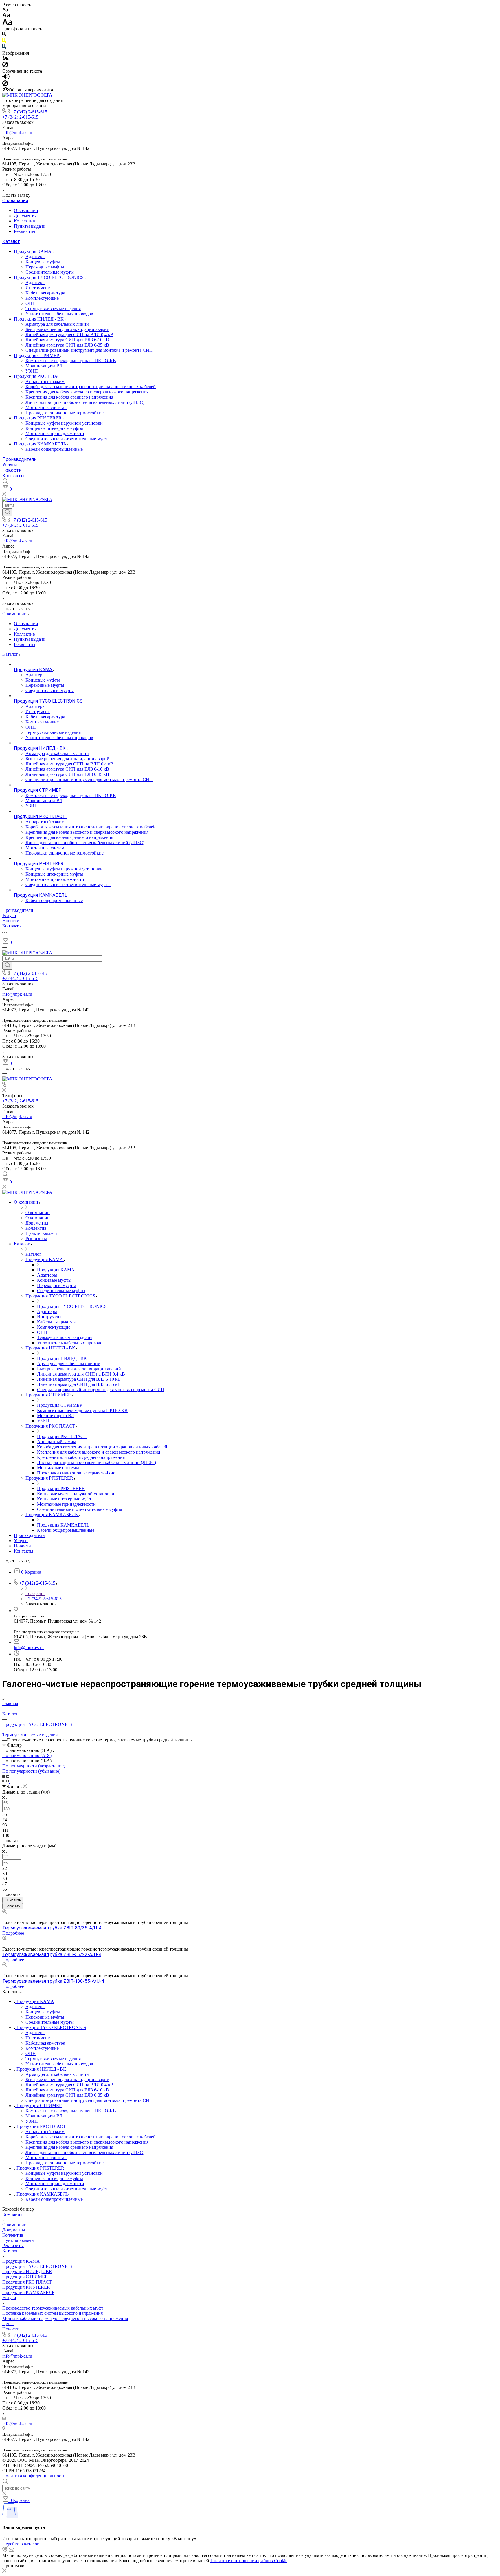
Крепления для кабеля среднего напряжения (69, 397)
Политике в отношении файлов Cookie (249, 2561)
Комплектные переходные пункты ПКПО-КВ (71, 361)
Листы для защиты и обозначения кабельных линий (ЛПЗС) (85, 402)
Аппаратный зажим (45, 381)
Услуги (10, 465)
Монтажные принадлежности (55, 433)
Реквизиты (25, 231)
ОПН (31, 303)
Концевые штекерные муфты (54, 428)
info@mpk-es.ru (17, 133)
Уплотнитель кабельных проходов (59, 314)
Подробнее (13, 1933)
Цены (8, 2324)
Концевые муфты (43, 262)
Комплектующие (42, 298)
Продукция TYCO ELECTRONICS (49, 277)
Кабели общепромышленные (54, 449)
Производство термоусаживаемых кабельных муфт (53, 2308)
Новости (12, 470)
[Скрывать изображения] (5, 66)
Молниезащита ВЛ (44, 366)
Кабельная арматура (45, 293)
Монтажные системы (46, 407)
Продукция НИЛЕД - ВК (39, 319)
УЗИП (32, 371)
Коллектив (24, 221)
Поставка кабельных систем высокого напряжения (53, 2313)
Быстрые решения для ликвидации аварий (67, 329)
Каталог (11, 241)
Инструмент (38, 288)
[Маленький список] (4, 1776)
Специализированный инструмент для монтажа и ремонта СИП (89, 350)
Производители (19, 459)
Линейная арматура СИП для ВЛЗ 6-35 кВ (67, 345)
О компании (15, 201)
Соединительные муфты (50, 272)
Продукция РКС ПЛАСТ (39, 376)
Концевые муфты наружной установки (64, 423)
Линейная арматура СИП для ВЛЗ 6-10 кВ (67, 340)
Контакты (13, 476)
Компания (12, 2214)
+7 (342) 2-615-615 (29, 112)
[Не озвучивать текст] (5, 85)
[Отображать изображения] (6, 59)
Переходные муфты (45, 267)
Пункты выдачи (30, 226)
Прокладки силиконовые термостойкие (65, 413)
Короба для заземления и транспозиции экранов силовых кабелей (91, 387)
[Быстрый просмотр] (4, 1912)
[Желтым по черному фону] (4, 42)
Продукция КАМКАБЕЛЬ (41, 444)
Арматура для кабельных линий (57, 324)
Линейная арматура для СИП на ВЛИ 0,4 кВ (69, 335)
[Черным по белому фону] (4, 35)
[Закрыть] (4, 2571)
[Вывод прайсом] (12, 1782)
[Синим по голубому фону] (4, 48)
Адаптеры (35, 256)
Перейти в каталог (21, 2544)
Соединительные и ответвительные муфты (68, 439)
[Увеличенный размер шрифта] (7, 24)
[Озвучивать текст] (6, 78)
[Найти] (7, 512)
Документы (25, 216)
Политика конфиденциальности (34, 2476)
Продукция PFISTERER (38, 418)
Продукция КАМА (33, 251)
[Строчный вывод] (8, 1782)
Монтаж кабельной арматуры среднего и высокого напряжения (65, 2318)
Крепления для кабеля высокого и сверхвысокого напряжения (87, 392)
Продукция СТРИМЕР (37, 355)
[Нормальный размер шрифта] (6, 16)
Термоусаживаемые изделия (53, 309)
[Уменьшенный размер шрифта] (5, 10)
